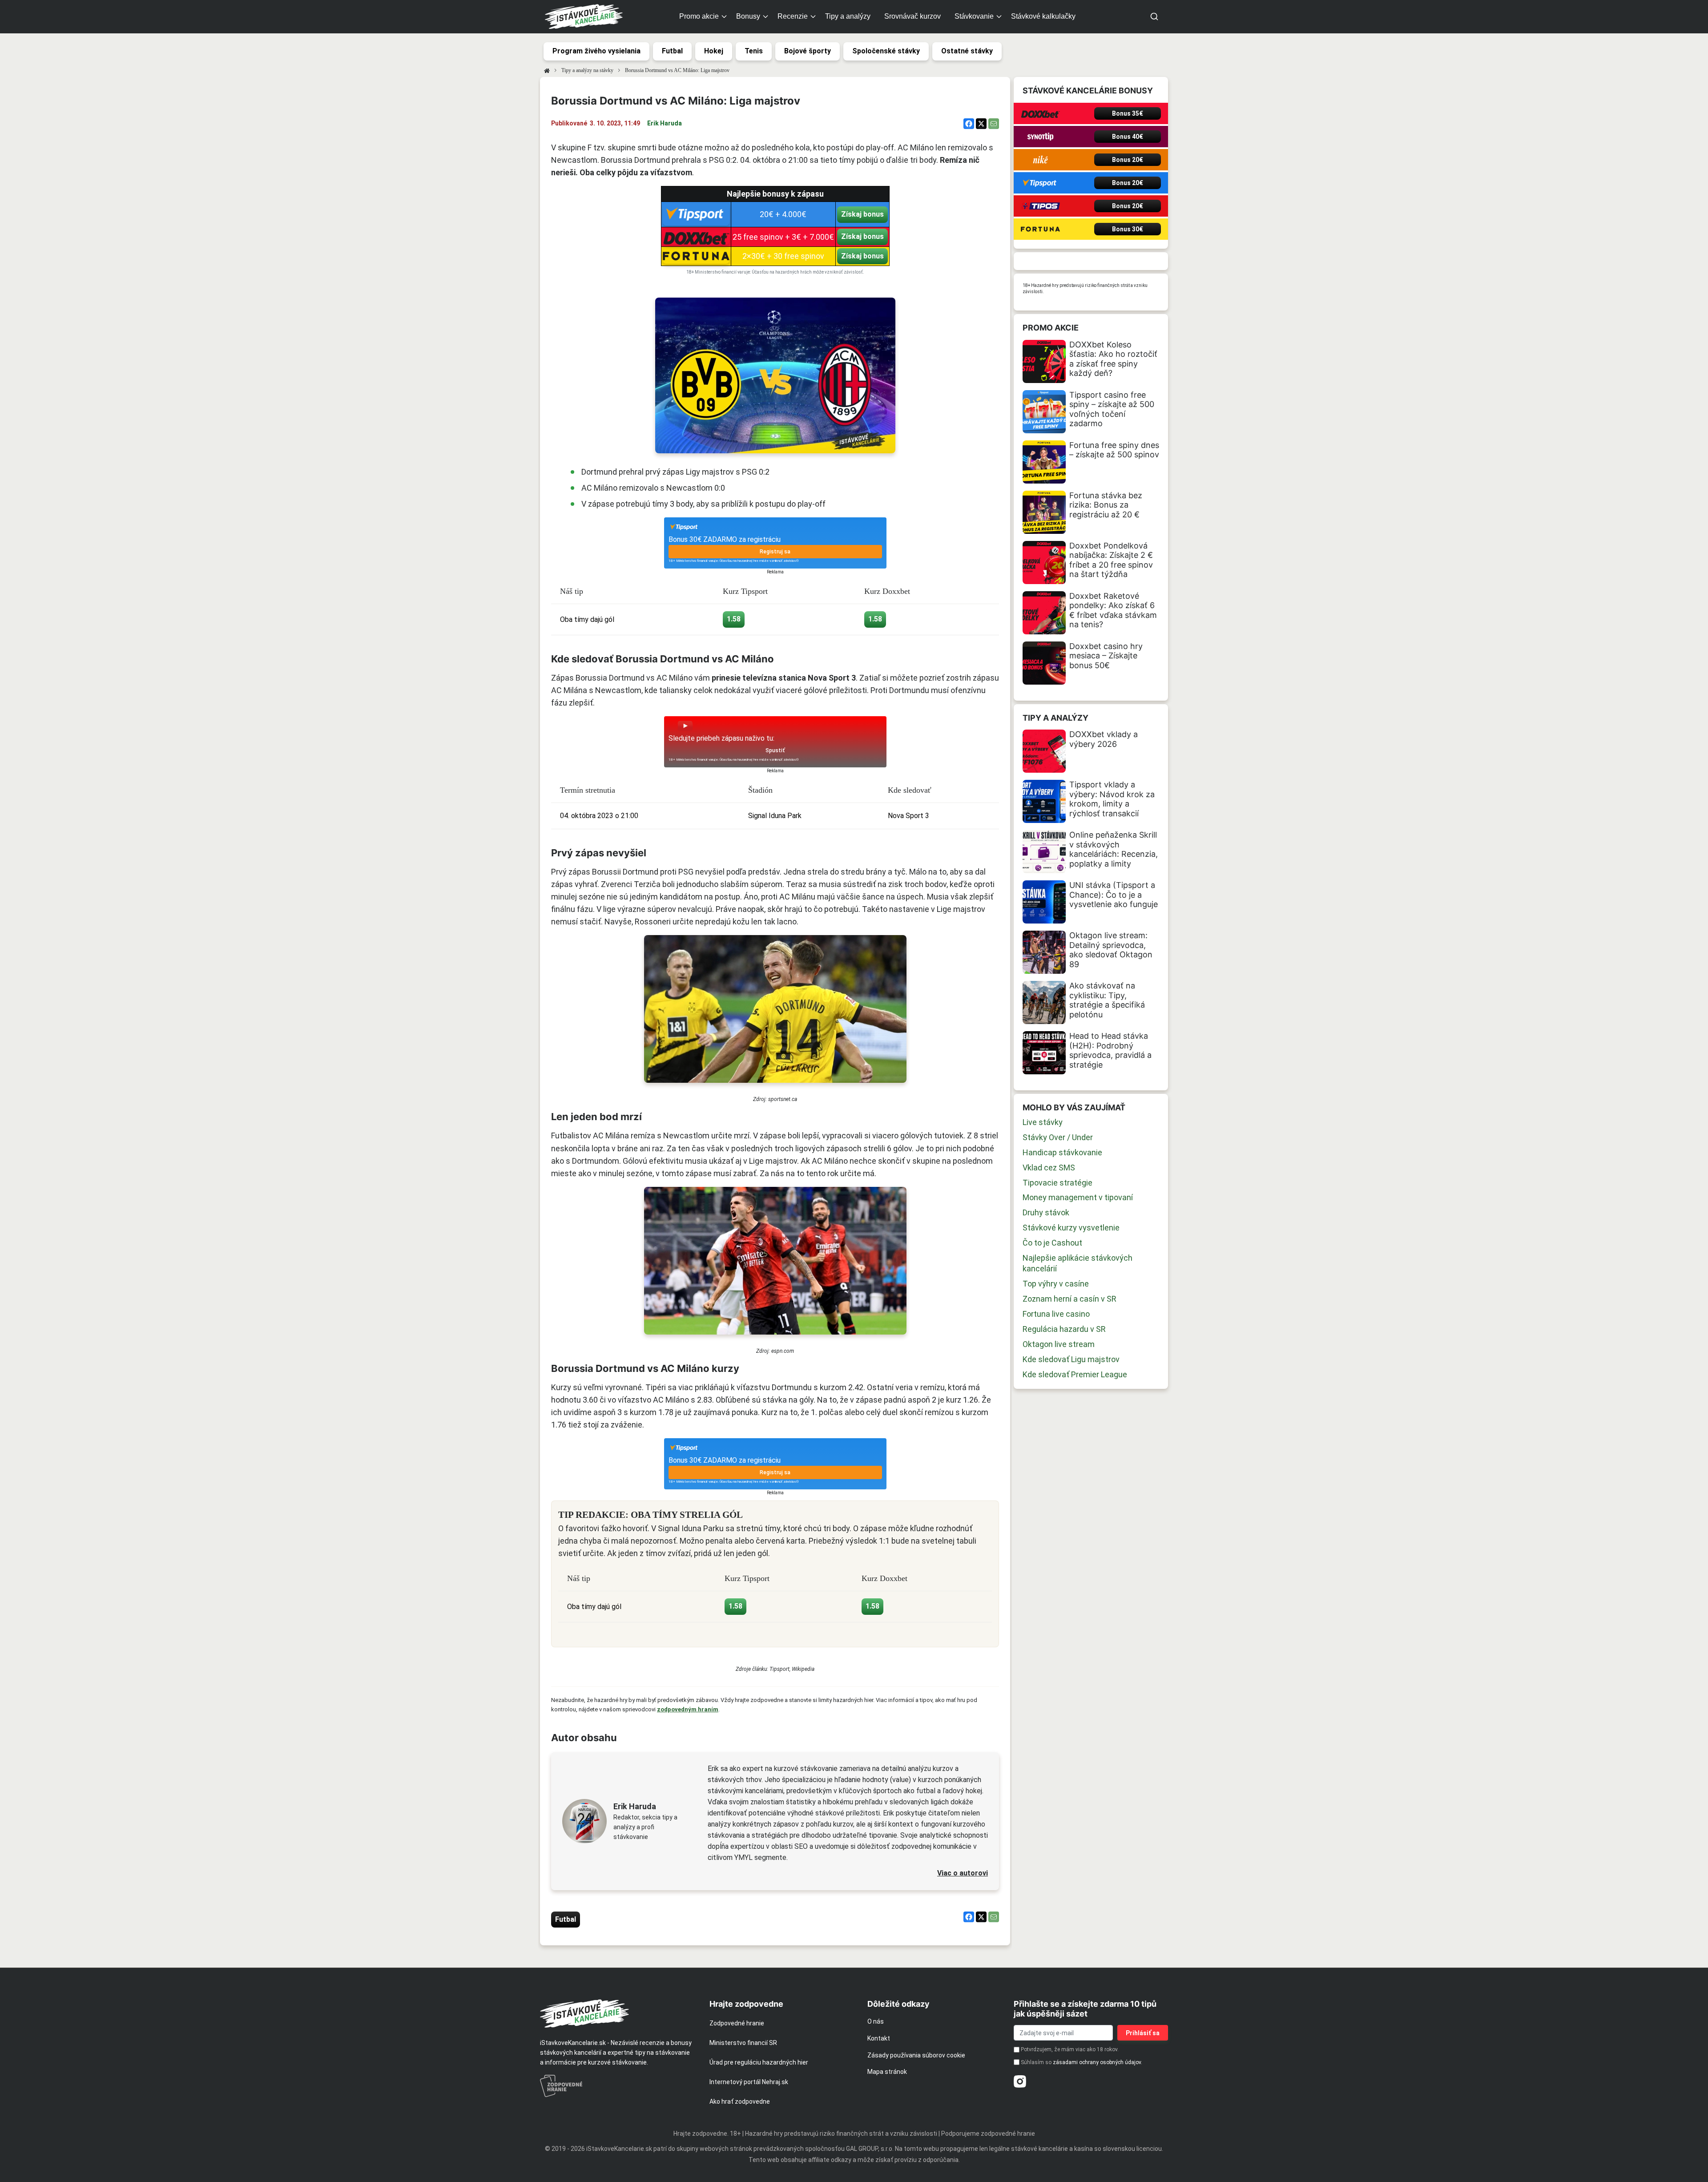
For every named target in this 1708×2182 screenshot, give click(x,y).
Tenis (754, 51)
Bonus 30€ (1128, 229)
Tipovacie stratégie (1057, 1183)
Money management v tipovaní (1078, 1197)
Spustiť (775, 750)
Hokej (714, 51)
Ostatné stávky (967, 51)
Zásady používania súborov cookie (916, 2055)
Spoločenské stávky (886, 51)
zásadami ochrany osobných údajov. (1098, 2062)
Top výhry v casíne (1056, 1284)
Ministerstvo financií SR (743, 2043)
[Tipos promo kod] (1040, 206)
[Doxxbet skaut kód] (1040, 113)
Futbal (672, 51)
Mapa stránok (887, 2072)
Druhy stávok (1046, 1212)
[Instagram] (1020, 2081)
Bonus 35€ (1128, 113)
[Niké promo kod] (1040, 160)
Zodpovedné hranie (737, 2023)
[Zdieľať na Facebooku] (969, 124)
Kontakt (879, 2038)
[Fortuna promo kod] (1040, 229)
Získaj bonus (862, 214)
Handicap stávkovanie (1062, 1152)
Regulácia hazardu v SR (1064, 1329)
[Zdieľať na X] (981, 124)
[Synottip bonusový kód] (1040, 137)
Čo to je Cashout (1052, 1243)
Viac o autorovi (963, 1873)
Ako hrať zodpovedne (740, 2101)
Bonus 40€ (1128, 137)
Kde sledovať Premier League (1075, 1374)
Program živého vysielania (596, 51)
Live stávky (1043, 1122)
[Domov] (547, 70)
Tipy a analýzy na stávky (587, 70)
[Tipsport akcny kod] (1040, 183)
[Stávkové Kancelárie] (617, 2013)
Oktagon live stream (1059, 1344)
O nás (876, 2021)
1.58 (734, 619)
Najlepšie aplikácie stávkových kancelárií (1078, 1263)
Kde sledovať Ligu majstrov (1071, 1359)
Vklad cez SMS (1049, 1168)
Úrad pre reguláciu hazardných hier (759, 2062)
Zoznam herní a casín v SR (1070, 1299)
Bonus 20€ (1128, 160)
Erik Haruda (665, 123)
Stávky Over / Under (1058, 1137)
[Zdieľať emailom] (994, 124)
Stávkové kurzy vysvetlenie (1071, 1228)
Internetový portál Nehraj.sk (749, 2082)
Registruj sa (775, 552)
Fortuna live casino (1056, 1314)
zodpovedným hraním (688, 1709)
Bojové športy (808, 51)
